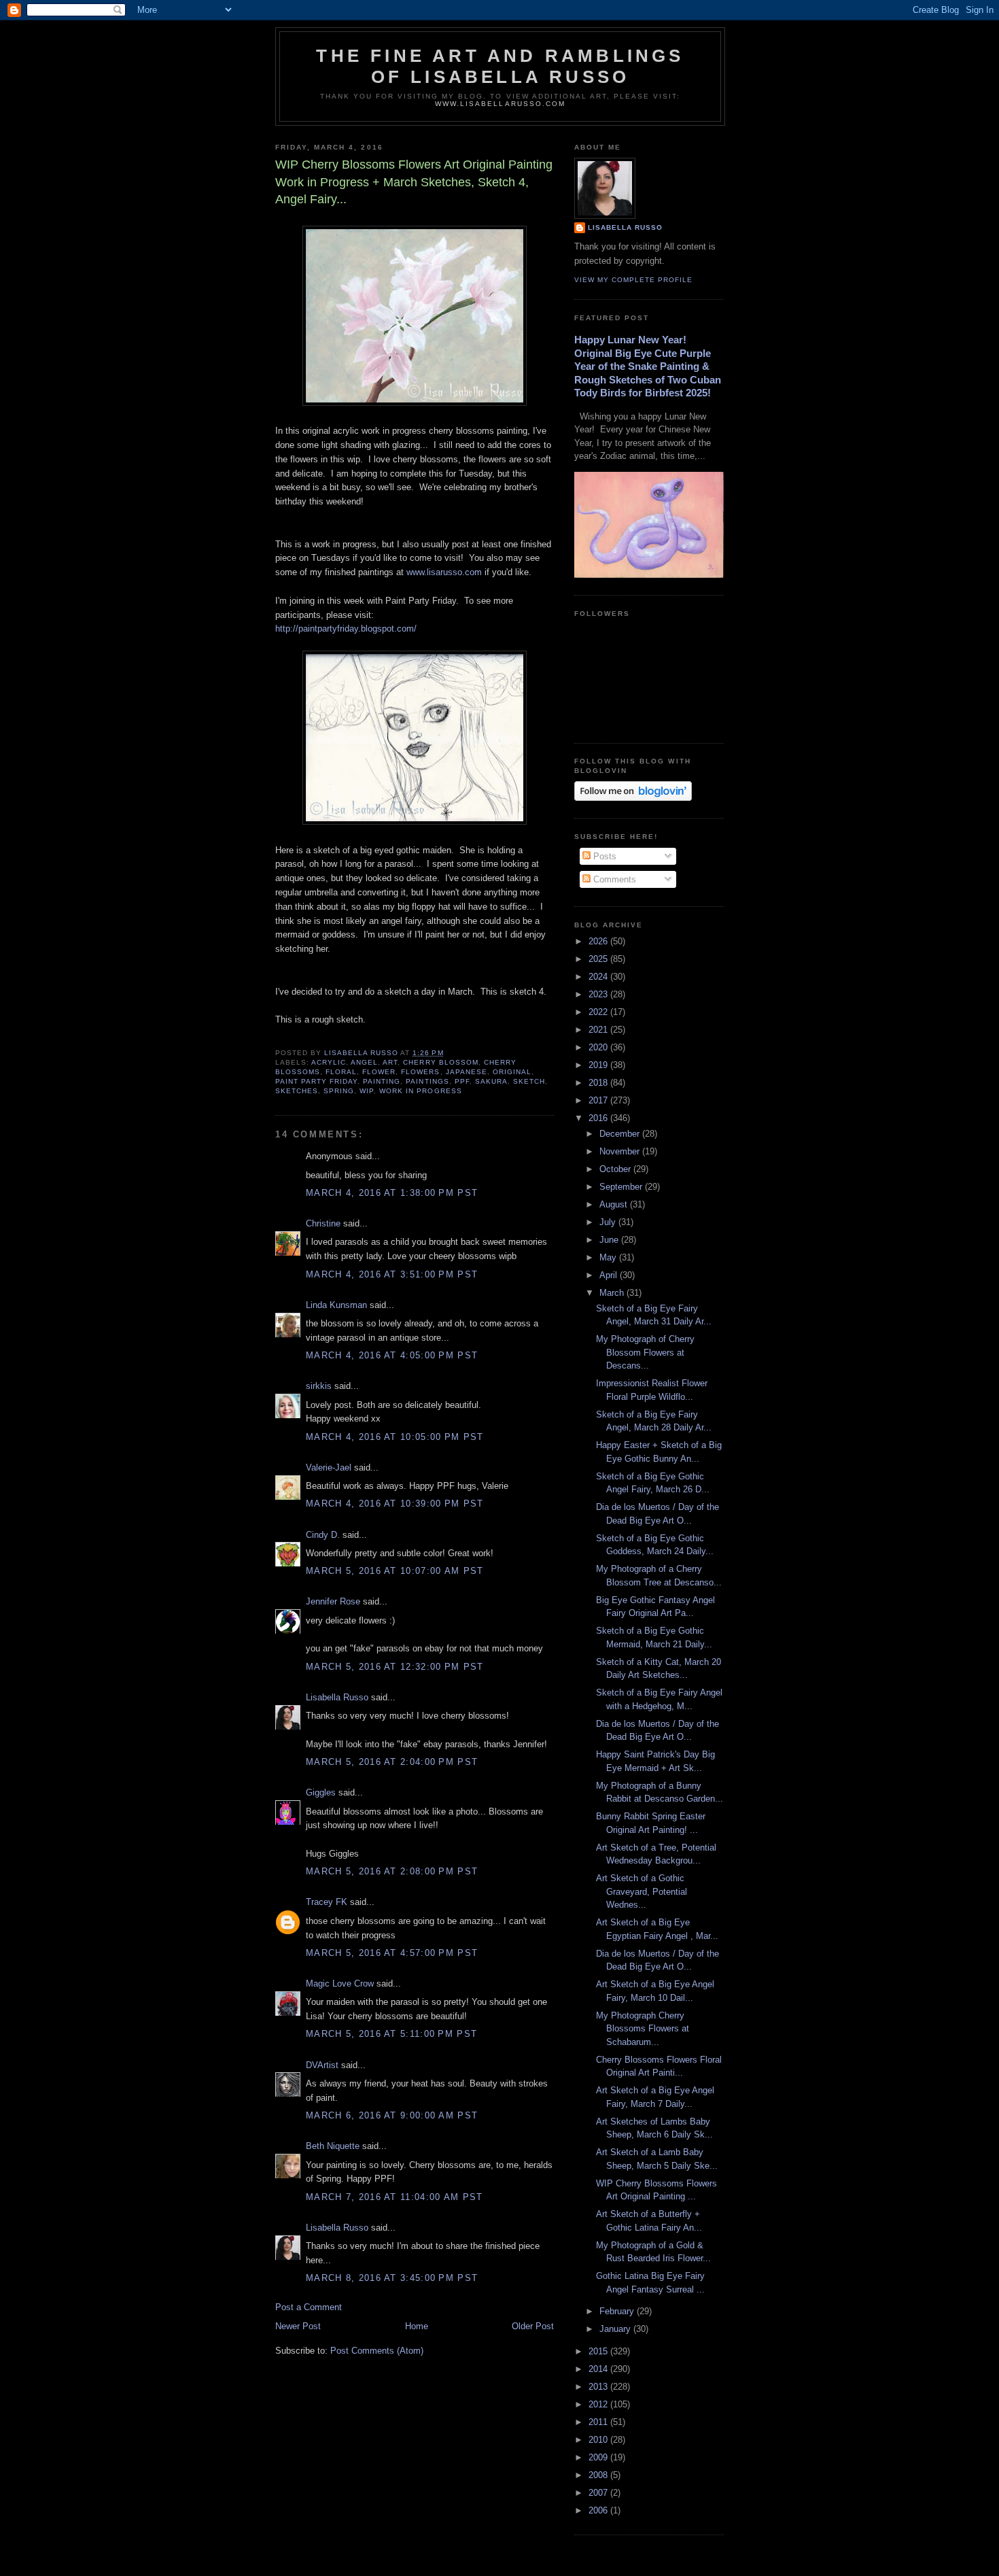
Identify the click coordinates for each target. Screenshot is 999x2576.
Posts (603, 856)
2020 (599, 1047)
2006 (599, 2510)
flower (379, 1072)
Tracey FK (327, 1902)
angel (364, 1062)
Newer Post (298, 2326)
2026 (599, 941)
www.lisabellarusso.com (500, 104)
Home (417, 2326)
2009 (599, 2457)
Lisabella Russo (337, 1697)
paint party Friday (316, 1081)
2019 (599, 1065)
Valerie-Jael (329, 1467)
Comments (613, 879)
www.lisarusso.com (444, 572)
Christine (323, 1223)
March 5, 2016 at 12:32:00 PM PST (395, 1667)
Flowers (420, 1072)
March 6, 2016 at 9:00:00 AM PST (392, 2115)
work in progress (420, 1091)
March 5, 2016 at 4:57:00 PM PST (392, 1953)
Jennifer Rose (333, 1601)
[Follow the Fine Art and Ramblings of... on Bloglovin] (633, 798)
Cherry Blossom (440, 1062)
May (609, 1257)
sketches (297, 1091)
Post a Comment (309, 2307)
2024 (599, 977)
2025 (599, 959)
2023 (599, 994)
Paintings (427, 1081)
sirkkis (319, 1386)
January (616, 2329)
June (610, 1240)
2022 (599, 1012)
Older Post (533, 2326)
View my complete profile (633, 280)
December (621, 1134)
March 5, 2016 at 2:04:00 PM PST (392, 1762)
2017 (599, 1100)
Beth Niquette (333, 2146)
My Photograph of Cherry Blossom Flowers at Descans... (645, 1352)
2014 (599, 2369)
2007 (599, 2493)
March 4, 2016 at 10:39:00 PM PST (395, 1504)
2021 (599, 1030)
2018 (599, 1083)
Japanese (467, 1072)
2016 (599, 1118)
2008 (599, 2475)
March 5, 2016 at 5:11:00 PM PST (391, 2034)
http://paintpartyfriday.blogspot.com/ (346, 629)
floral (341, 1072)
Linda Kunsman (336, 1305)
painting (382, 1081)
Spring (339, 1091)
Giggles (321, 1792)
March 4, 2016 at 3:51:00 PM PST (392, 1274)
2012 (599, 2404)
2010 (599, 2440)
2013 (599, 2387)
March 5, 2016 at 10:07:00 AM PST (395, 1571)
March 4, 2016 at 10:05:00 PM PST (395, 1437)
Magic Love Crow (340, 1983)
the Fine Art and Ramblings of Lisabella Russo (500, 66)
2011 (599, 2422)
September (622, 1187)
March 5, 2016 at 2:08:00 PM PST (392, 1871)
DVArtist (322, 2065)
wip (367, 1091)
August (615, 1204)
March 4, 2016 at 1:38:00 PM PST (392, 1193)
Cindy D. (323, 1535)
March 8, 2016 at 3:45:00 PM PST (392, 2278)
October (616, 1169)
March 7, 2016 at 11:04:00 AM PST (395, 2197)
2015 (599, 2351)
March (613, 1293)
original (512, 1072)
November (621, 1151)
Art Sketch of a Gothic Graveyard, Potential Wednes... (642, 1891)
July (609, 1222)
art (390, 1062)
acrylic (329, 1062)
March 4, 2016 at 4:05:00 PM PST (392, 1355)
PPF (462, 1081)
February (618, 2311)
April (610, 1275)
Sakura (491, 1081)
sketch (529, 1081)
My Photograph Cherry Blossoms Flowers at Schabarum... (643, 2029)
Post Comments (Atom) (377, 2351)
